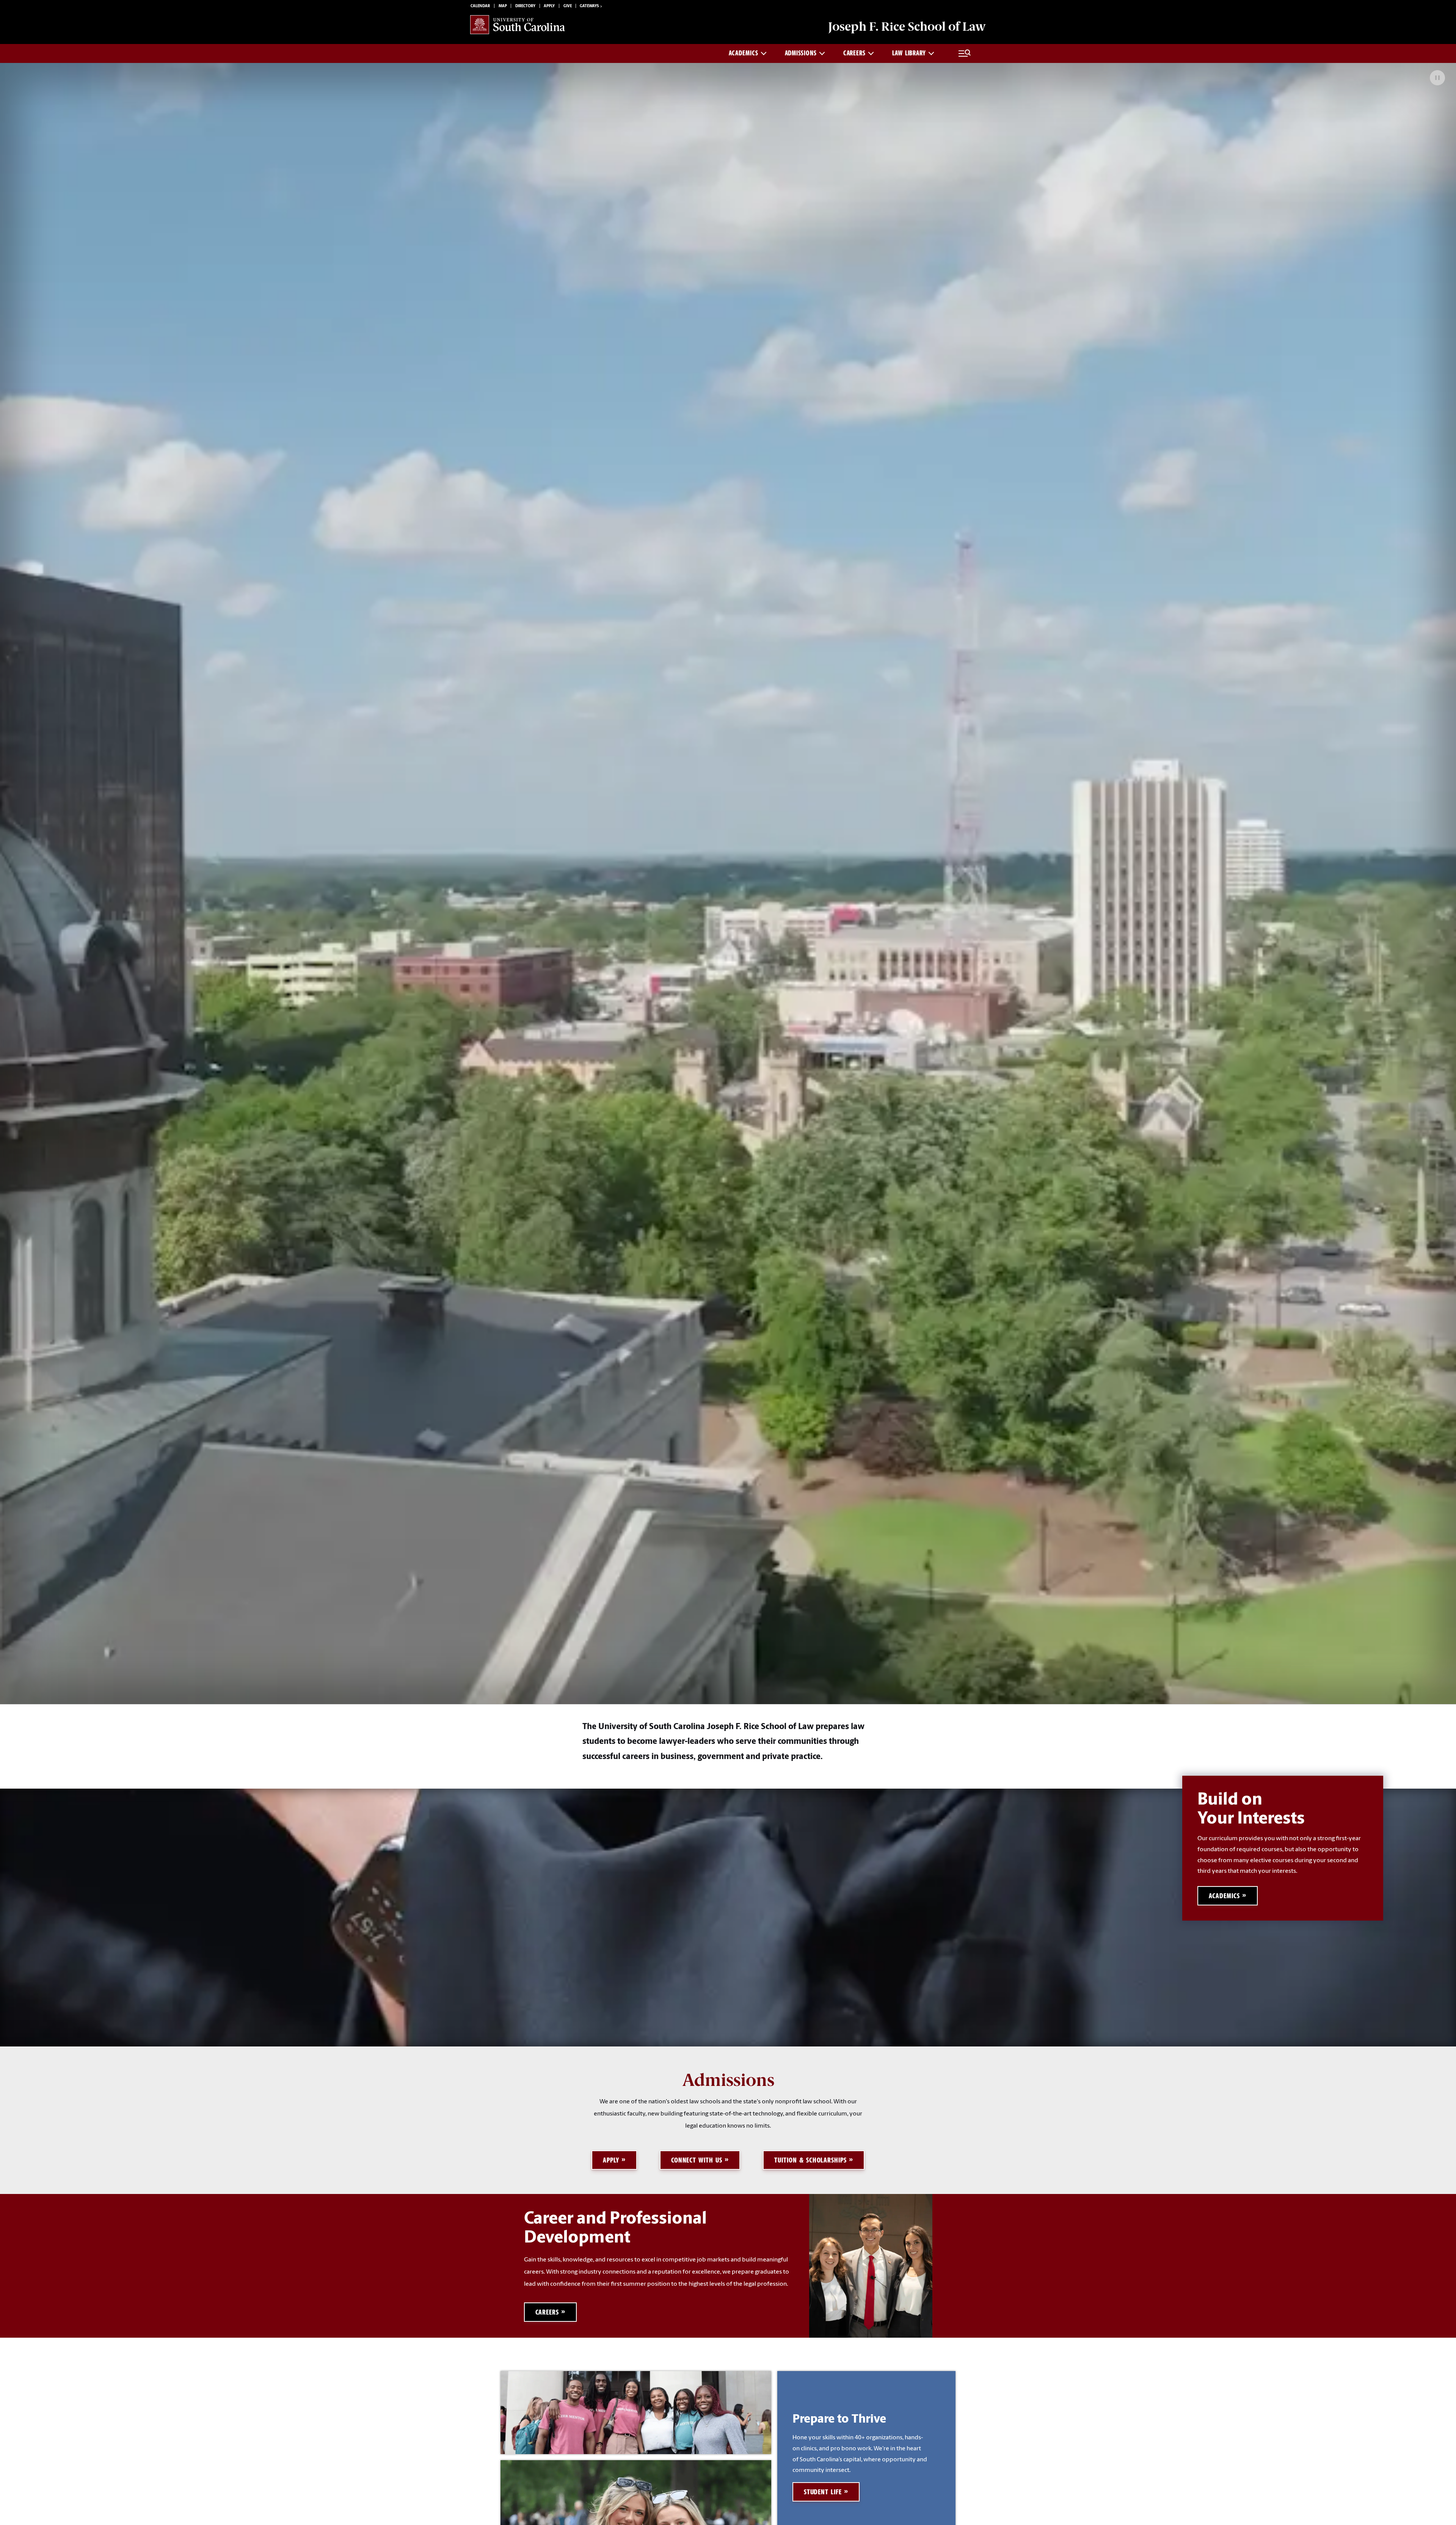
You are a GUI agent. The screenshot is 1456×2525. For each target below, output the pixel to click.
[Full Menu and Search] (965, 53)
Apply (549, 6)
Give (568, 6)
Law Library (909, 53)
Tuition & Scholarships (810, 2160)
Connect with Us (697, 2160)
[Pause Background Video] (1437, 78)
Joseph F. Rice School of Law (907, 27)
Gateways (589, 6)
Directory (525, 6)
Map (503, 6)
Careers (854, 53)
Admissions (801, 53)
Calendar (480, 6)
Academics (743, 53)
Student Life (823, 2492)
